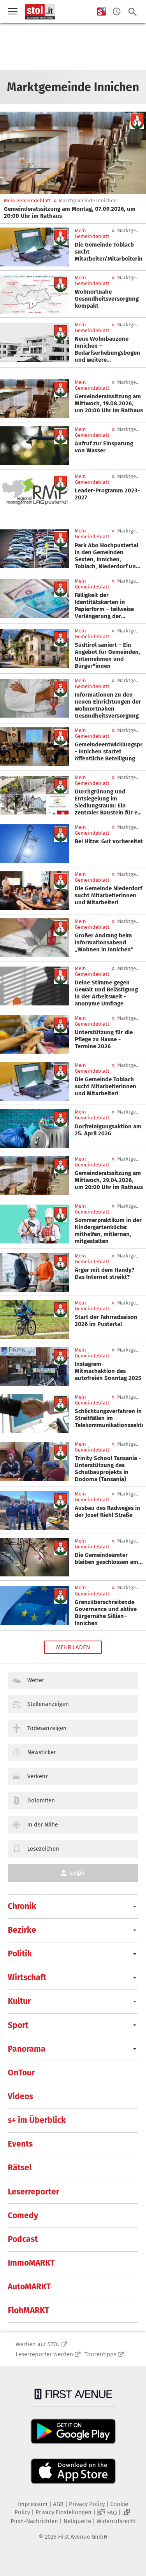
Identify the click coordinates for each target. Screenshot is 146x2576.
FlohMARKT (28, 2310)
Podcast (23, 2239)
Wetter (36, 1680)
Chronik (22, 1906)
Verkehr (38, 1776)
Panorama (27, 2049)
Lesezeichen (43, 1849)
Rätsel (20, 2168)
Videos (20, 2096)
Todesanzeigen (47, 1728)
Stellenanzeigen (48, 1704)
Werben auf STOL (38, 2344)
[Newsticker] (117, 12)
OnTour (21, 2073)
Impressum (33, 2504)
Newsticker (42, 1752)
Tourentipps (100, 2354)
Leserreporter (33, 2192)
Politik (20, 1954)
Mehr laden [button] (73, 1647)
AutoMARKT (29, 2287)
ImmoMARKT (31, 2263)
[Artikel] (73, 153)
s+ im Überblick (37, 2120)
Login (77, 1873)
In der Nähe (43, 1825)
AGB (58, 2504)
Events (20, 2144)
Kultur (19, 2001)
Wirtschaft (27, 1977)
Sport (18, 2025)
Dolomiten (41, 1800)
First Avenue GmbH (83, 2537)
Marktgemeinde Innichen (88, 201)
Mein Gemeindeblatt (27, 201)
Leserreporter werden (44, 2354)
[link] (73, 212)
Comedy (23, 2215)
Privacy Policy (87, 2504)
